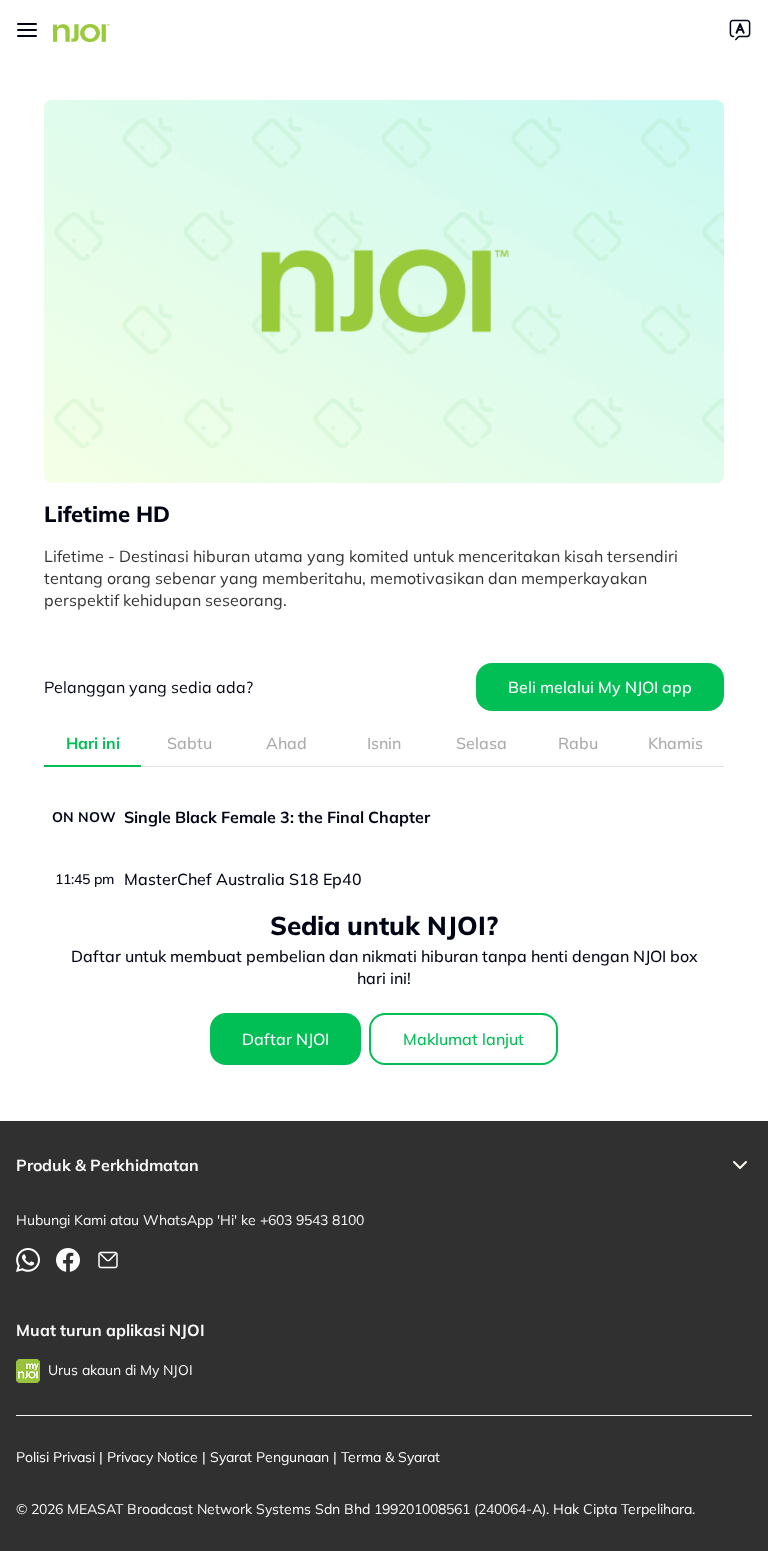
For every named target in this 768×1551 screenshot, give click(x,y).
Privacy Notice (152, 1457)
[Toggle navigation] (27, 30)
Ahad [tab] (286, 743)
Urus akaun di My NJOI (120, 1370)
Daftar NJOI (285, 1039)
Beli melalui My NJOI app (600, 687)
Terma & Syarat (390, 1457)
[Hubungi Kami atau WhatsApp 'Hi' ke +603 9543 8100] (28, 1259)
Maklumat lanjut (463, 1039)
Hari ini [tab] (93, 743)
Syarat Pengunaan (269, 1457)
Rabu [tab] (578, 743)
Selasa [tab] (481, 743)
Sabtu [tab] (189, 743)
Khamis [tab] (675, 743)
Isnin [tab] (384, 743)
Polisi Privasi (55, 1457)
